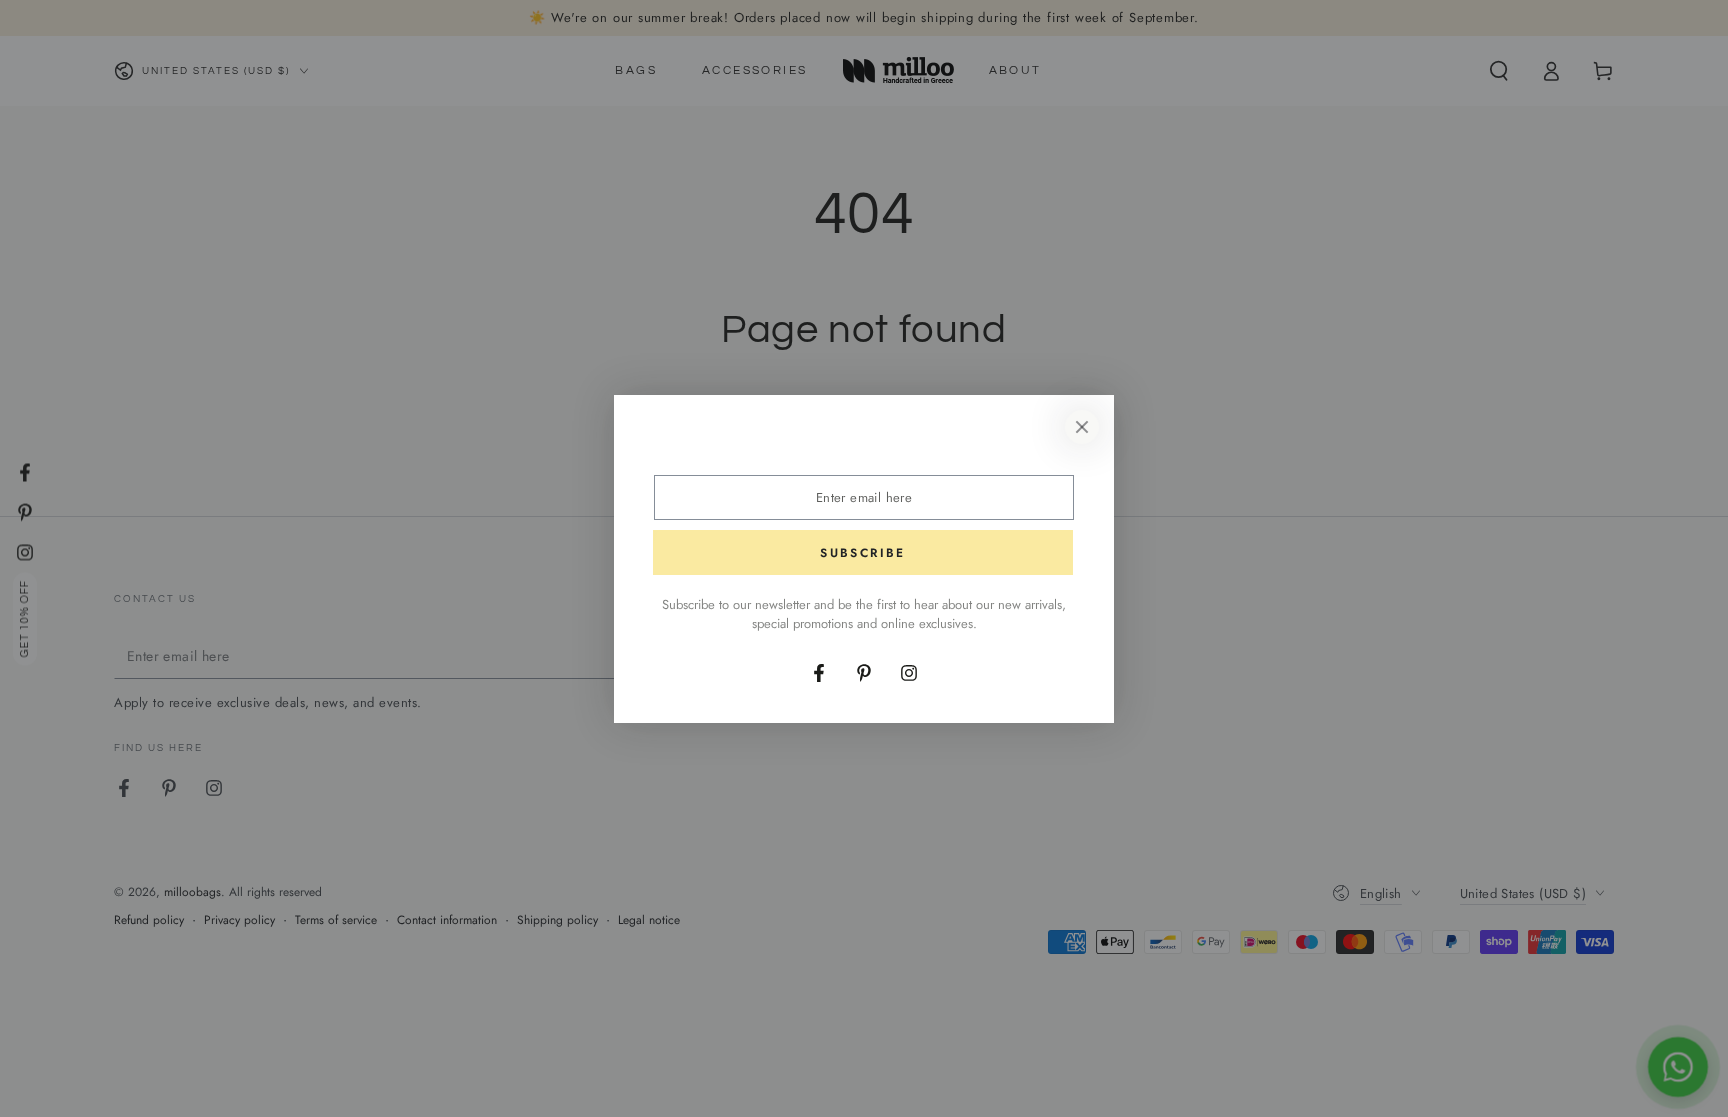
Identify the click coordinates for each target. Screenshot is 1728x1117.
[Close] (1082, 427)
